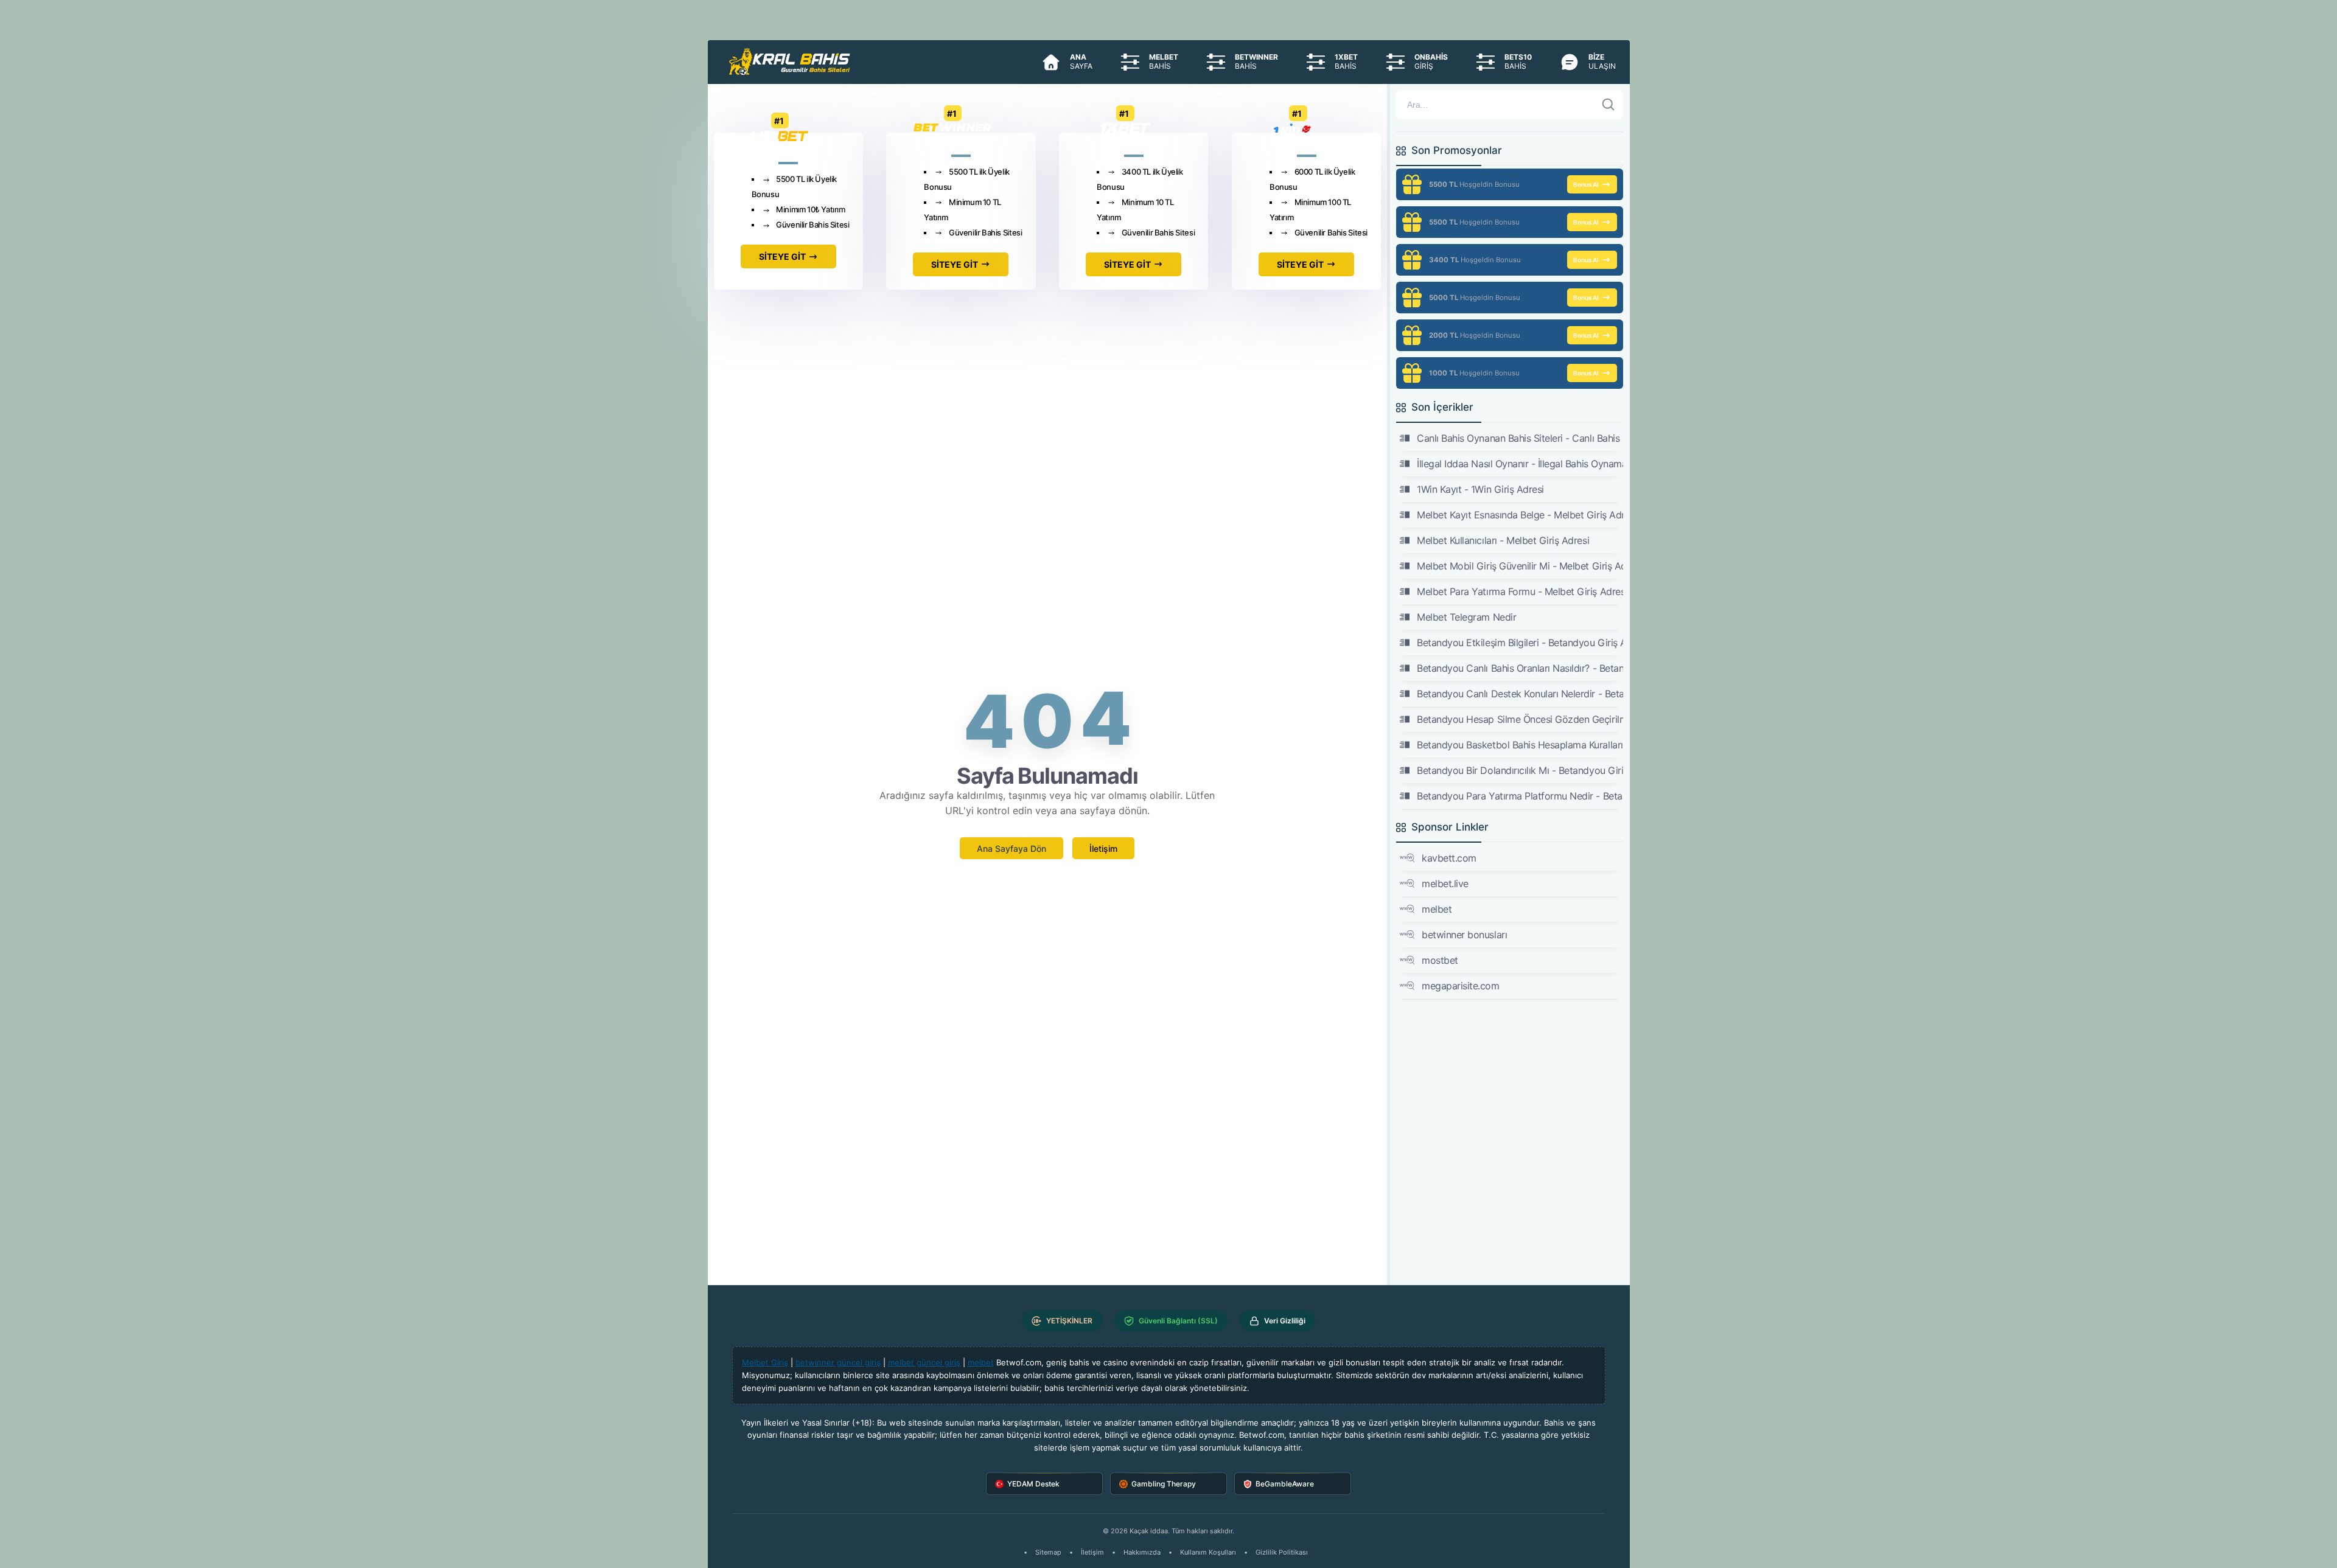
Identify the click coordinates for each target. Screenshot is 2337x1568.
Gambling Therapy (1164, 1484)
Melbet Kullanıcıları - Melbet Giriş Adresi (1503, 540)
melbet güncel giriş (924, 1362)
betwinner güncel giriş (838, 1362)
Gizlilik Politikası (1282, 1552)
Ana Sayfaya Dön (1011, 848)
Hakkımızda (1142, 1552)
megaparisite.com (1460, 986)
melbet (1437, 909)
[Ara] (1609, 105)
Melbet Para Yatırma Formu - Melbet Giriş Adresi (1520, 591)
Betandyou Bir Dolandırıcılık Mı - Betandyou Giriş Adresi (1520, 770)
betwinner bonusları (1464, 935)
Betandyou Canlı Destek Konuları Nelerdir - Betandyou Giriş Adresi (1520, 694)
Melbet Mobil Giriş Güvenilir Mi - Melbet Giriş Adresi (1520, 566)
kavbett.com (1449, 858)
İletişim (1103, 848)
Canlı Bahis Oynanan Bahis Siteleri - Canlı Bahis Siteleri (1520, 438)
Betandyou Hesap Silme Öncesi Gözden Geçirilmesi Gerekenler (1520, 719)
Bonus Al (1586, 184)
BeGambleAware (1285, 1484)
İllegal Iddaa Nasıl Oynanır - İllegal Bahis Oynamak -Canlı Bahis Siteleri (1520, 464)
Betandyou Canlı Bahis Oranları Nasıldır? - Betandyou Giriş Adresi (1520, 668)
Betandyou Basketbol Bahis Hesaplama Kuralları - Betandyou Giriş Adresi (1520, 745)
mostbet (1440, 960)
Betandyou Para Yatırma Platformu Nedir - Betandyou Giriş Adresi (1520, 796)
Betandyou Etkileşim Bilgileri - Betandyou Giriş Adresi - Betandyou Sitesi (1520, 643)
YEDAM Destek (1033, 1484)
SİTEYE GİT (782, 256)
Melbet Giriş (765, 1362)
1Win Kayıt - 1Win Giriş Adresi (1480, 489)
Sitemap (1048, 1552)
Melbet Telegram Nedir (1466, 617)
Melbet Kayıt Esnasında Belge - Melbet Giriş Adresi (1520, 515)
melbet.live (1445, 883)
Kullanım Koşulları (1208, 1552)
